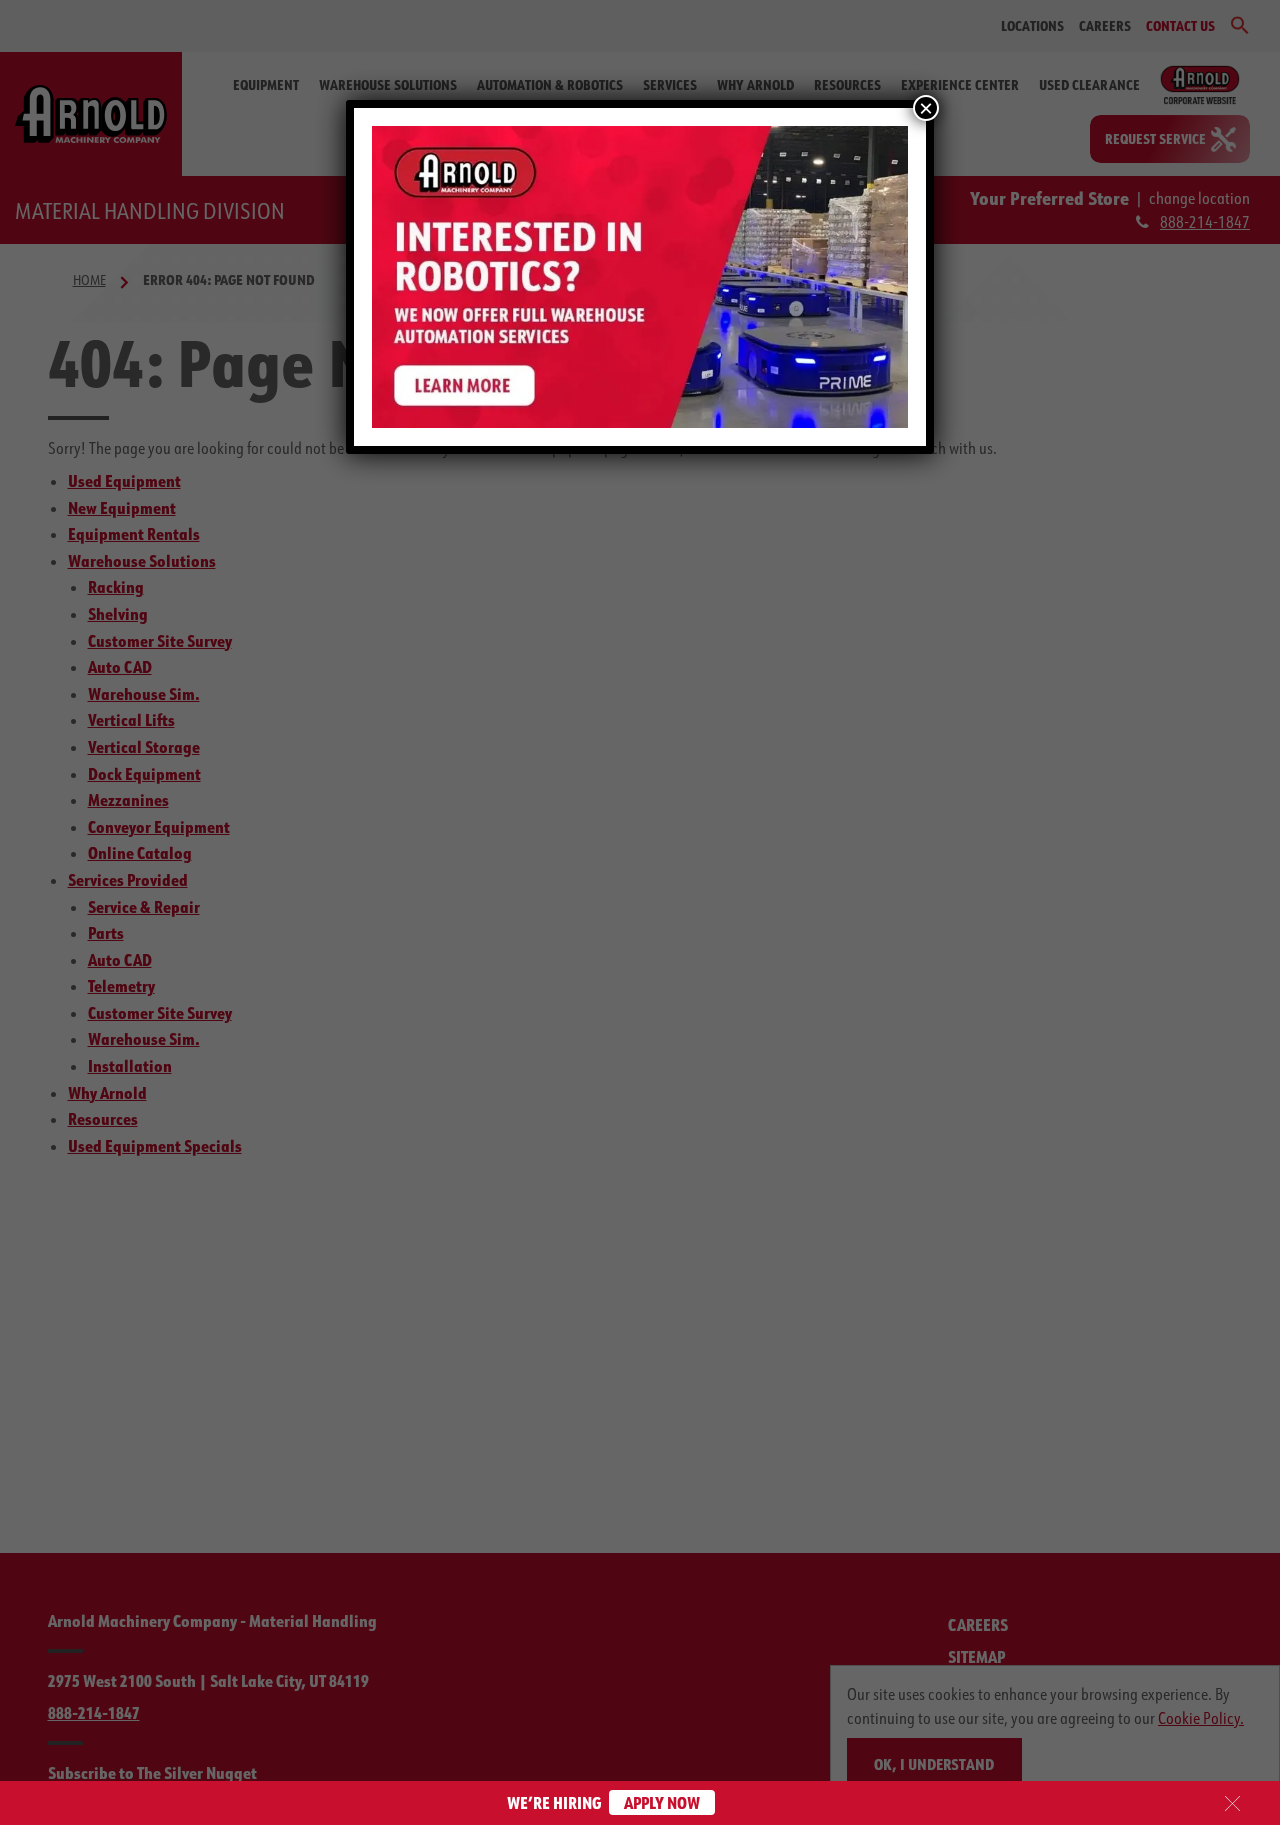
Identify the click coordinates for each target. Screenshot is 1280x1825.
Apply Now (662, 1802)
